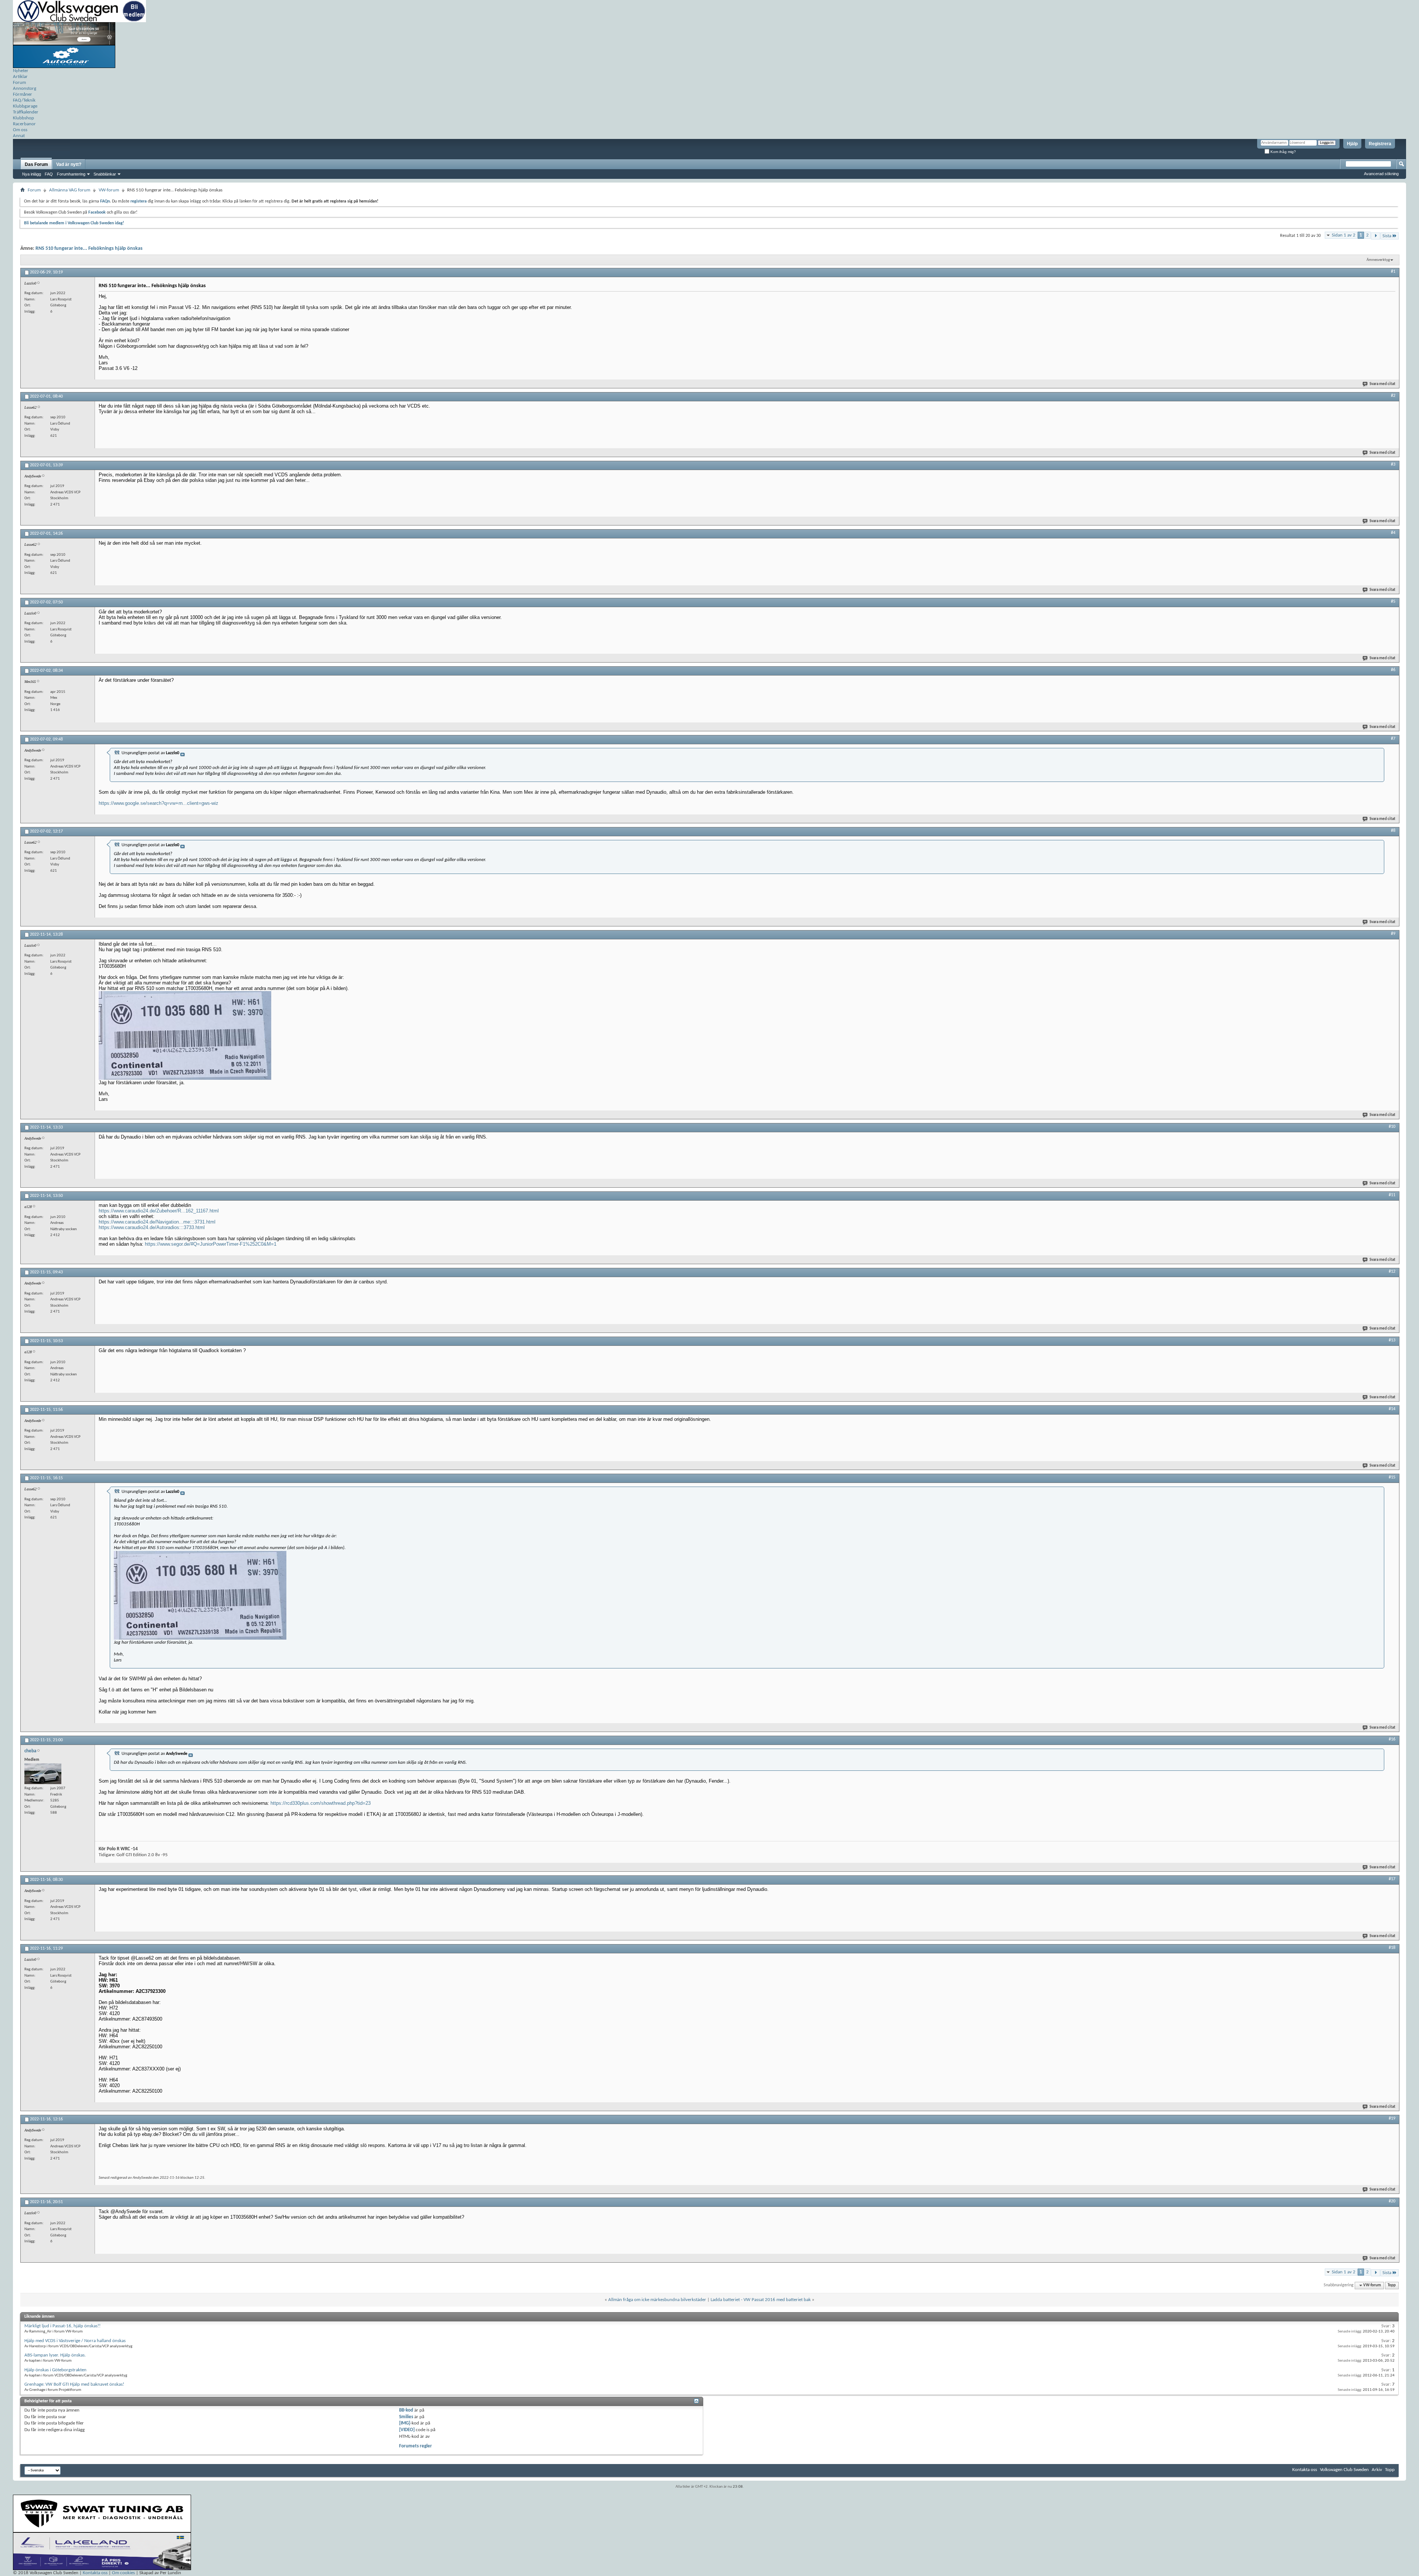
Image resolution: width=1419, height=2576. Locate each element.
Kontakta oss (1305, 2470)
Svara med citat (1382, 384)
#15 (1392, 1477)
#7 (1393, 739)
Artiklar (20, 77)
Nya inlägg (32, 174)
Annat (19, 136)
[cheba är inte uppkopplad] (43, 1774)
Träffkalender (26, 112)
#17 (1392, 1879)
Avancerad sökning (1381, 174)
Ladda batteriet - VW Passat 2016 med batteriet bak (761, 2300)
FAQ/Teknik (24, 100)
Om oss (20, 130)
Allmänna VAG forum (70, 190)
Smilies (406, 2417)
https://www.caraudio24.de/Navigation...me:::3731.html (157, 1222)
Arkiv (1377, 2470)
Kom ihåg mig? (1283, 152)
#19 (1392, 2119)
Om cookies (123, 2573)
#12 (1392, 1272)
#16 (1392, 1739)
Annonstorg (25, 89)
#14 (1392, 1409)
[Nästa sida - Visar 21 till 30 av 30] (1376, 236)
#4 (1393, 533)
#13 (1392, 1340)
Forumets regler (416, 2446)
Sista (1387, 236)
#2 (1393, 396)
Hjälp (1352, 144)
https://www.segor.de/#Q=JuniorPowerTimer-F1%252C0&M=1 (211, 1244)
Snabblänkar (105, 174)
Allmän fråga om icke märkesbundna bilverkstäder (657, 2300)
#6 (1393, 670)
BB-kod (406, 2410)
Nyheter (21, 71)
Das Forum (36, 164)
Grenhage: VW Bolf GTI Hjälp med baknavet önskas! (74, 2384)
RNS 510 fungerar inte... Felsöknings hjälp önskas (89, 249)
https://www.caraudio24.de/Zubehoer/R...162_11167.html (159, 1211)
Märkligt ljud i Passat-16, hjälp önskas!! (62, 2326)
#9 (1393, 934)
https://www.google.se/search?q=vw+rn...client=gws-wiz (159, 803)
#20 (1392, 2201)
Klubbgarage (25, 106)
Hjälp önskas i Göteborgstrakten (55, 2370)
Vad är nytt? (69, 164)
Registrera (1380, 144)
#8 (1393, 831)
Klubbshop (23, 118)
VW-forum (109, 190)
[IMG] (405, 2423)
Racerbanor (24, 124)
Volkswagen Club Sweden (1344, 2470)
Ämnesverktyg (1378, 260)
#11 (1392, 1195)
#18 (1392, 1948)
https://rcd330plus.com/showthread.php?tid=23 (321, 1803)
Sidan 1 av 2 (1344, 235)
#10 (1392, 1127)
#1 (1393, 272)
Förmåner (23, 94)
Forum (19, 83)
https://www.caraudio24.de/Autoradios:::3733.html (152, 1227)
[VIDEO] (407, 2430)
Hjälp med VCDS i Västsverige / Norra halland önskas (75, 2341)
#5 (1393, 602)
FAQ (49, 174)
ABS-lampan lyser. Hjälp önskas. (55, 2355)
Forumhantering (71, 174)
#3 (1393, 465)
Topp (1392, 2285)
